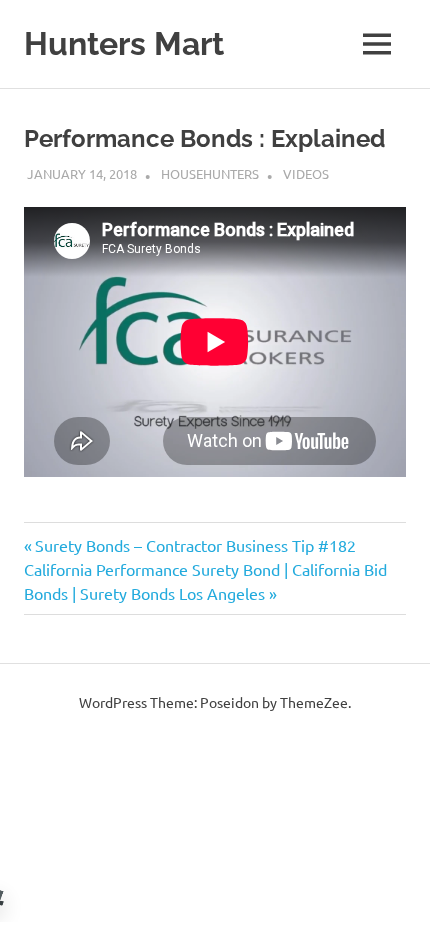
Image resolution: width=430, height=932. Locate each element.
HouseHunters (210, 173)
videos (306, 173)
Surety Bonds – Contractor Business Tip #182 (195, 545)
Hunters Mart (124, 43)
